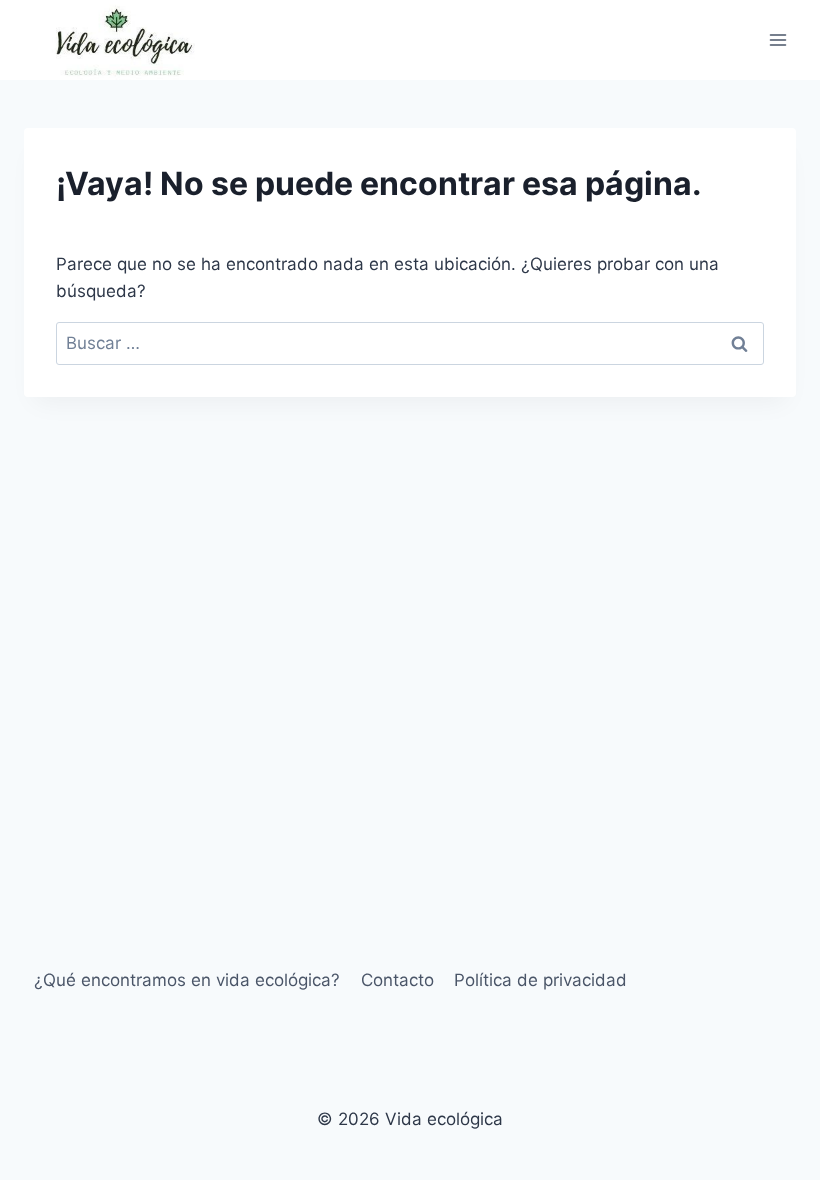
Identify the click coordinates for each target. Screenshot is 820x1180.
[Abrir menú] (777, 39)
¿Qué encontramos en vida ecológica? (187, 980)
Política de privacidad (540, 980)
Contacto (397, 980)
